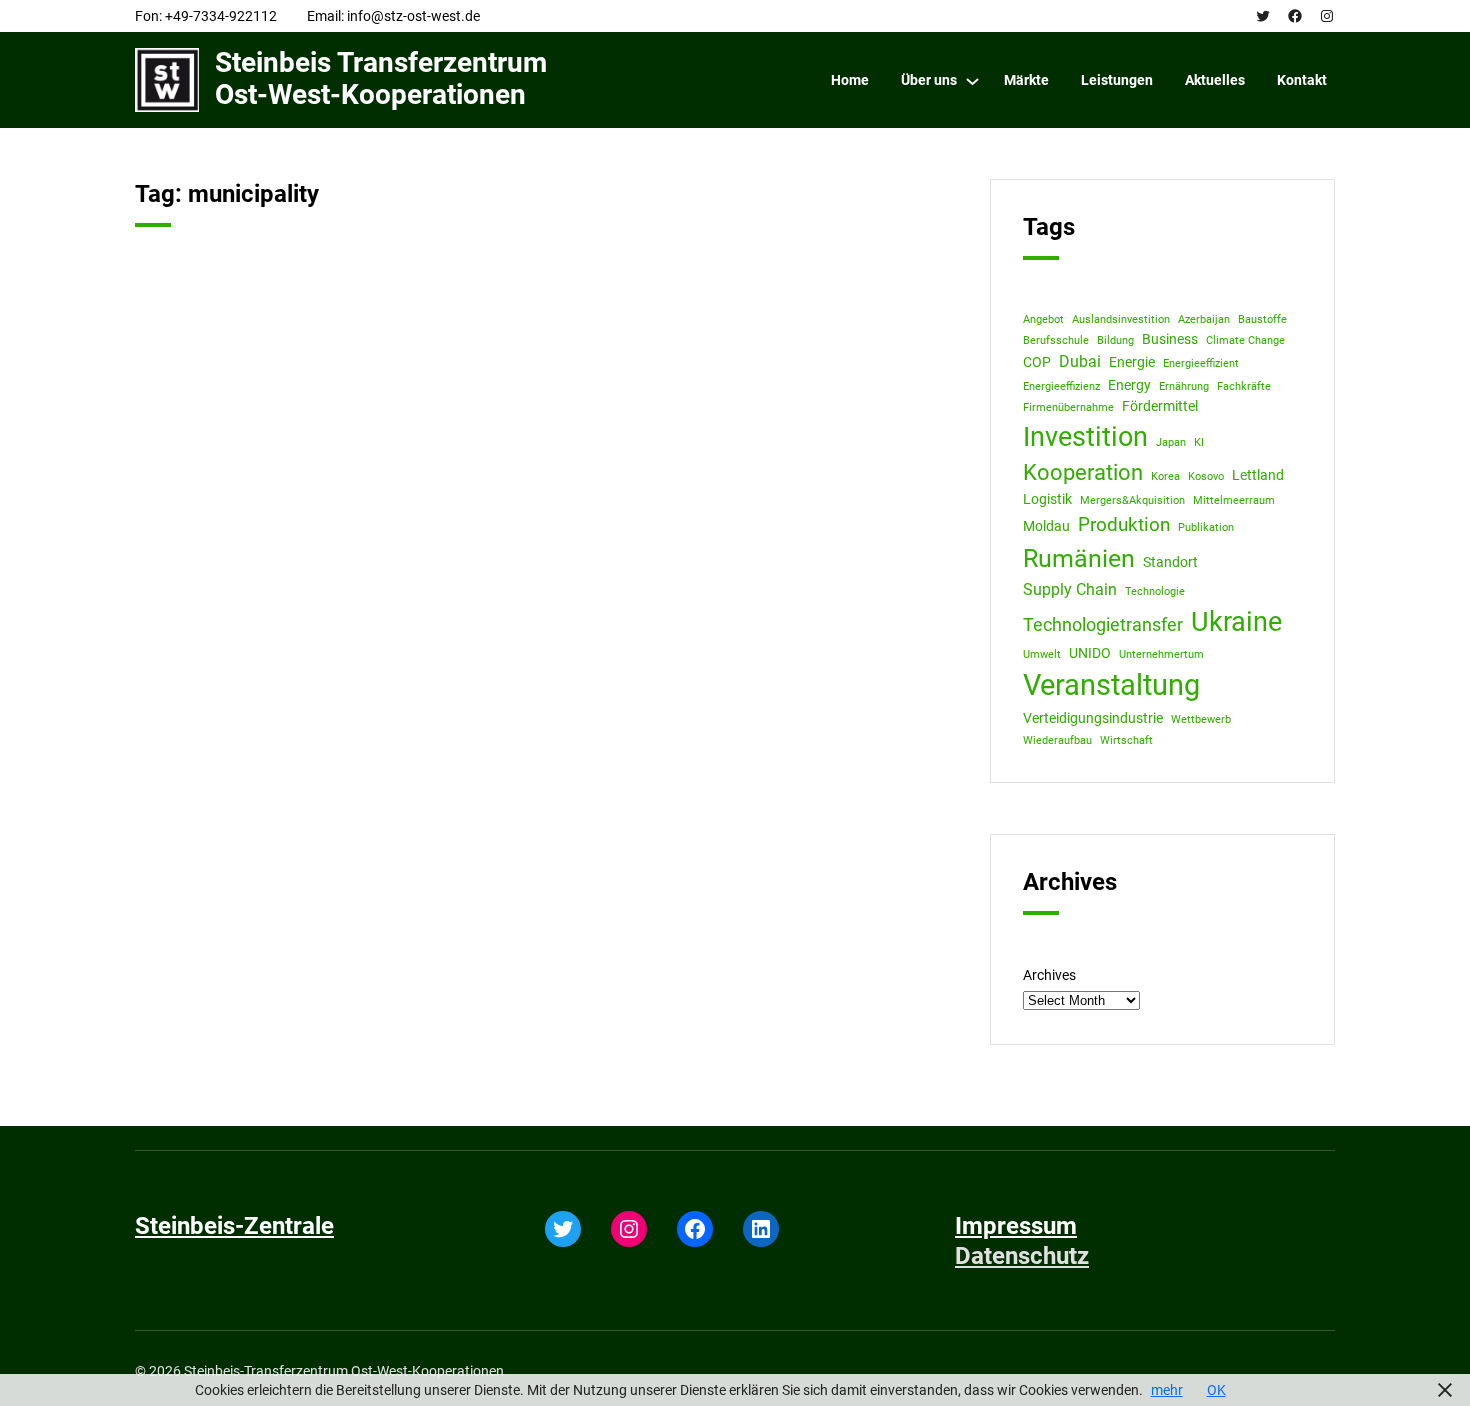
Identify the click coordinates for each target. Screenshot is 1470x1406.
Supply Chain (1070, 589)
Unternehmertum (1161, 654)
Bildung (1115, 340)
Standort (1170, 562)
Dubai (1080, 361)
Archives (1049, 975)
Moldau (1046, 526)
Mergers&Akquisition (1132, 500)
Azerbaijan (1204, 319)
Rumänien (1079, 558)
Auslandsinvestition (1121, 319)
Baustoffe (1262, 319)
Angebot (1043, 319)
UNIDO (1090, 653)
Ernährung (1184, 386)
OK (1216, 1390)
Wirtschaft (1126, 740)
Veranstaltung (1111, 685)
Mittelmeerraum (1234, 500)
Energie (1132, 362)
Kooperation (1083, 472)
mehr (1167, 1390)
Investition (1085, 437)
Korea (1165, 476)
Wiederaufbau (1057, 740)
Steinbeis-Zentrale (234, 1226)
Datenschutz (1022, 1256)
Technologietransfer (1103, 624)
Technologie (1155, 591)
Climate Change (1245, 340)
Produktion (1124, 524)
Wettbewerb (1201, 719)
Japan (1171, 442)
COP (1037, 362)
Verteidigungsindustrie (1093, 718)
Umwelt (1042, 654)
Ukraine (1236, 622)
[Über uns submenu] (972, 80)
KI (1199, 442)
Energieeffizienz (1061, 386)
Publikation (1206, 527)
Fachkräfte (1244, 386)
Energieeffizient (1201, 363)
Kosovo (1206, 476)
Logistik (1047, 499)
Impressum (1016, 1226)
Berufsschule (1056, 340)
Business (1170, 339)
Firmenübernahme (1068, 407)
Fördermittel (1160, 406)
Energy (1129, 385)
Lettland (1258, 475)
